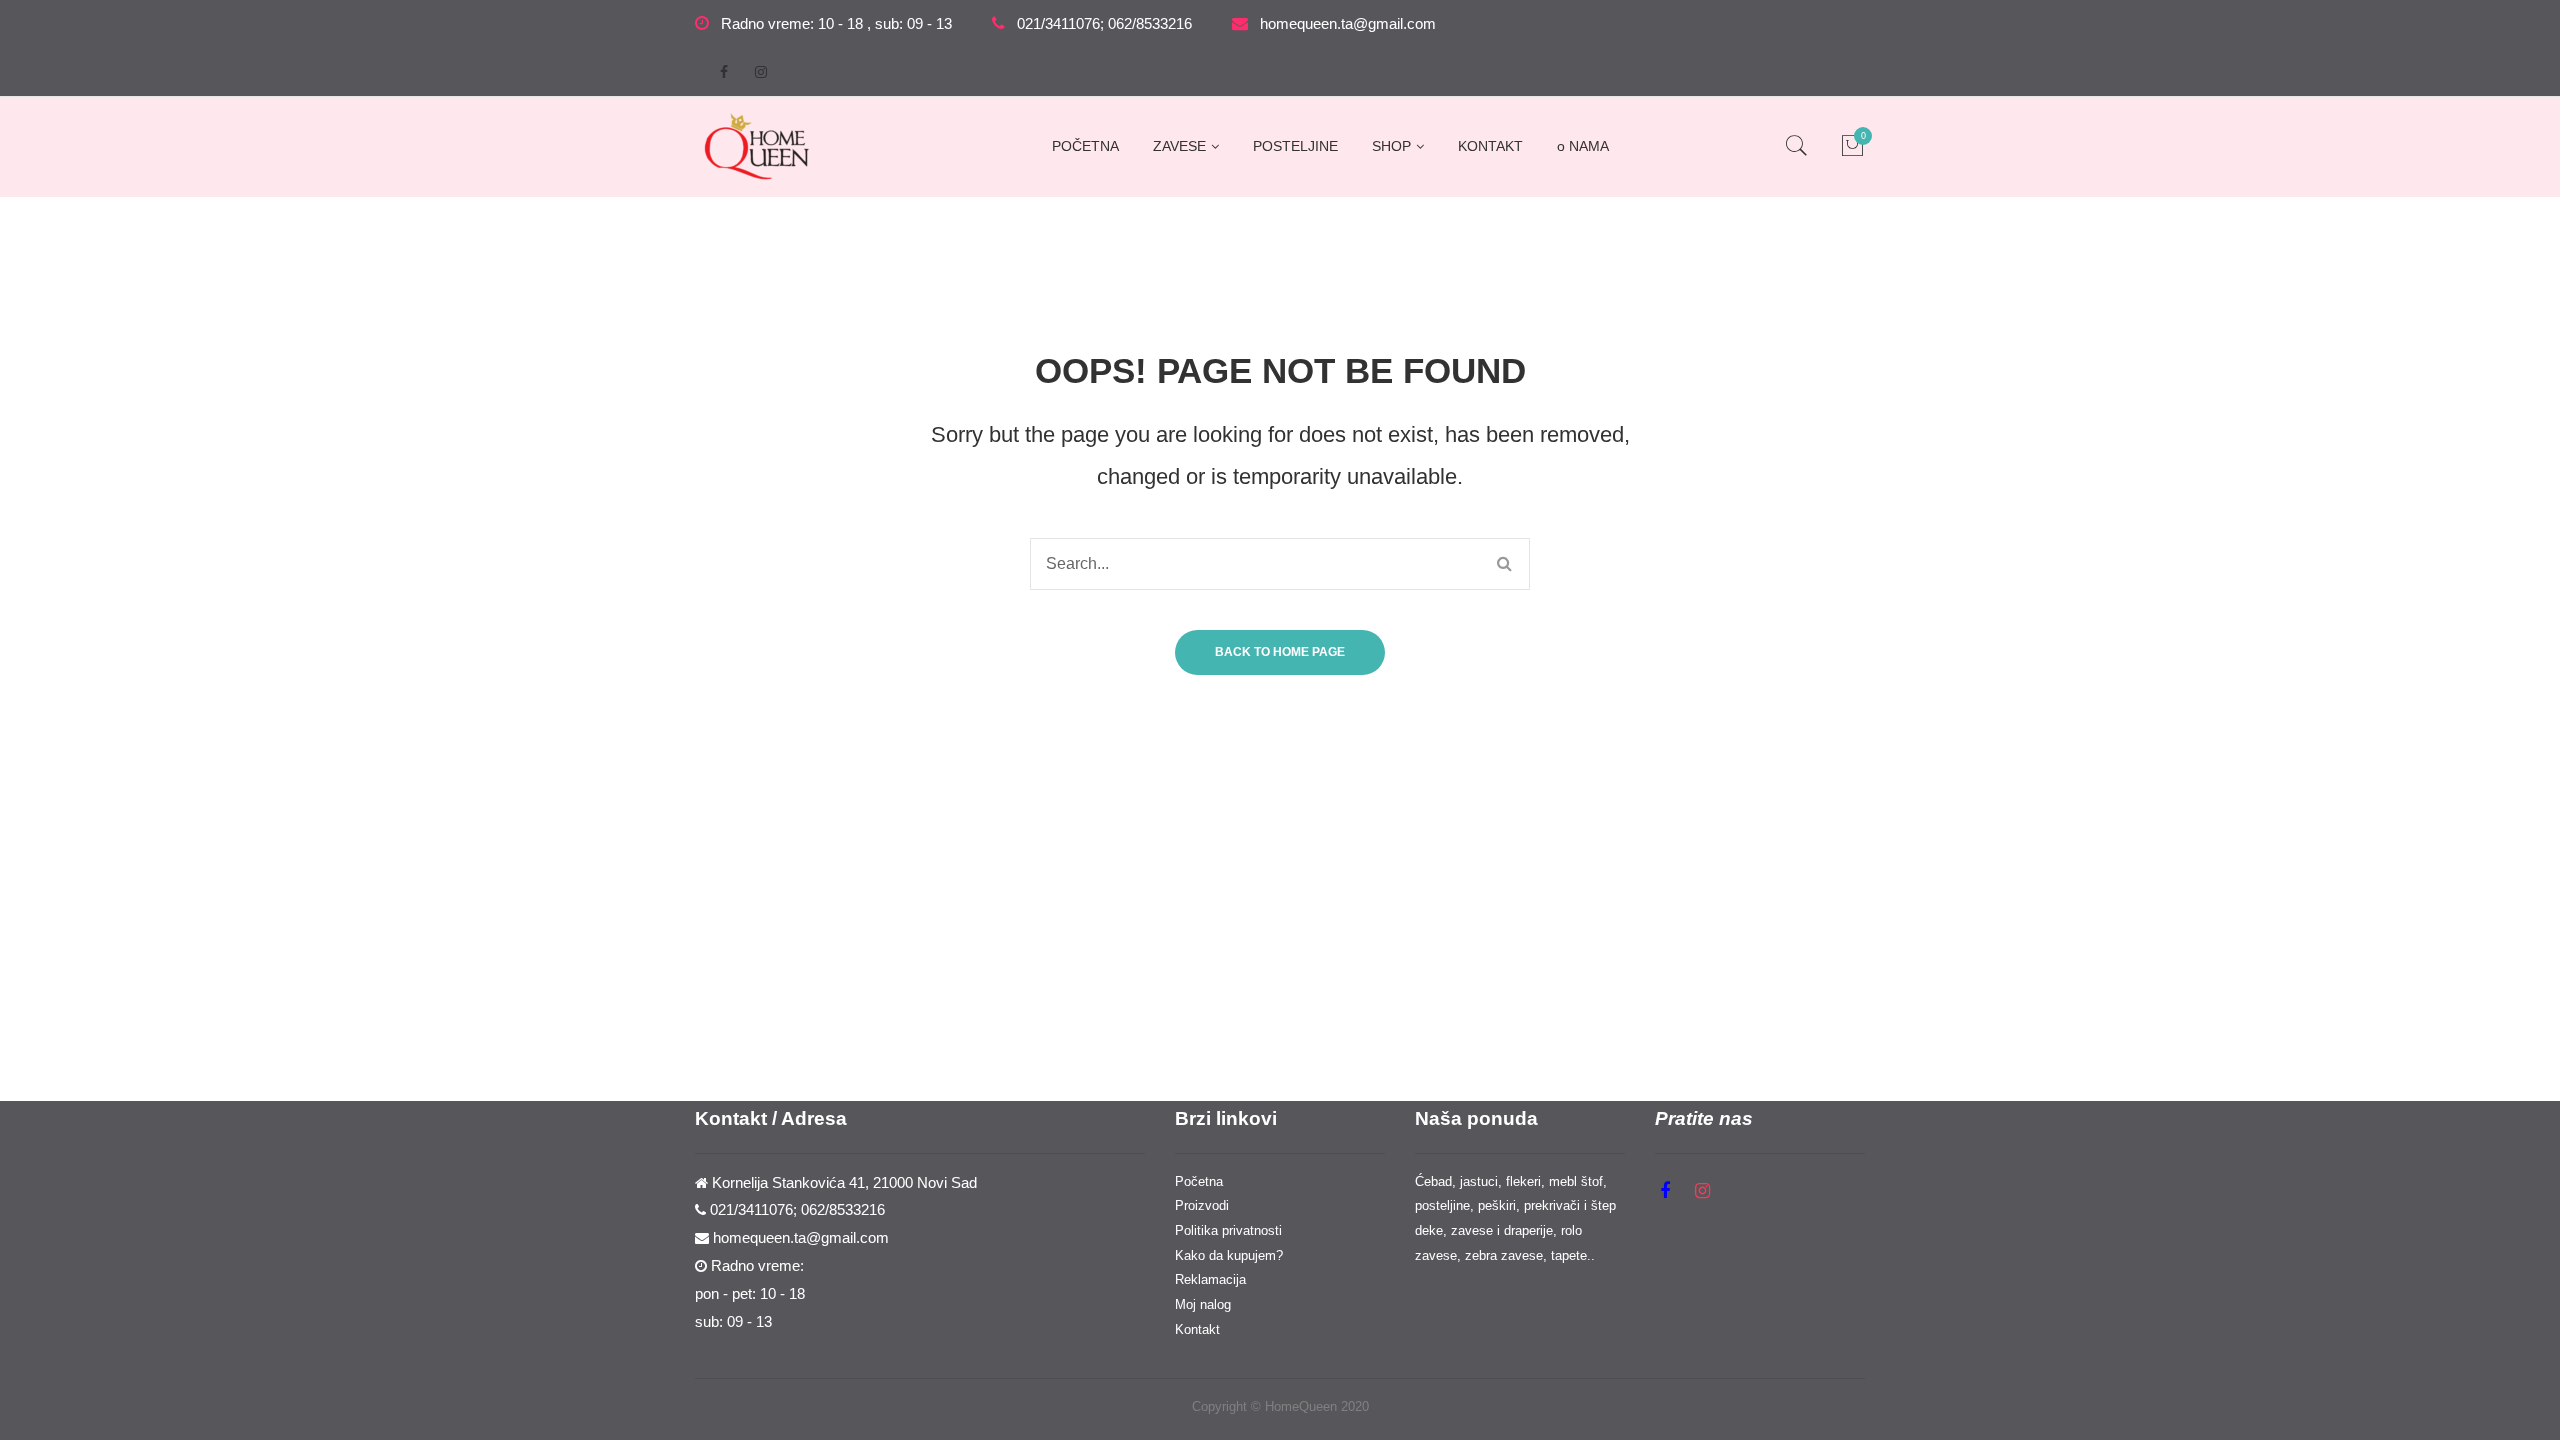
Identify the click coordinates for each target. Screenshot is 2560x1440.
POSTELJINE (1295, 146)
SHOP (1391, 146)
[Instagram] (761, 72)
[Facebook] (724, 72)
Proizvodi (1202, 1205)
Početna (1199, 1181)
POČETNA (1085, 146)
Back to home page (1280, 652)
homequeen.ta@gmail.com (1348, 24)
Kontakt (1197, 1329)
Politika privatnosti (1228, 1230)
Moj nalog (1203, 1304)
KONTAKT (1490, 146)
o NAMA (1583, 146)
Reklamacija (1210, 1279)
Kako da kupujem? (1229, 1255)
